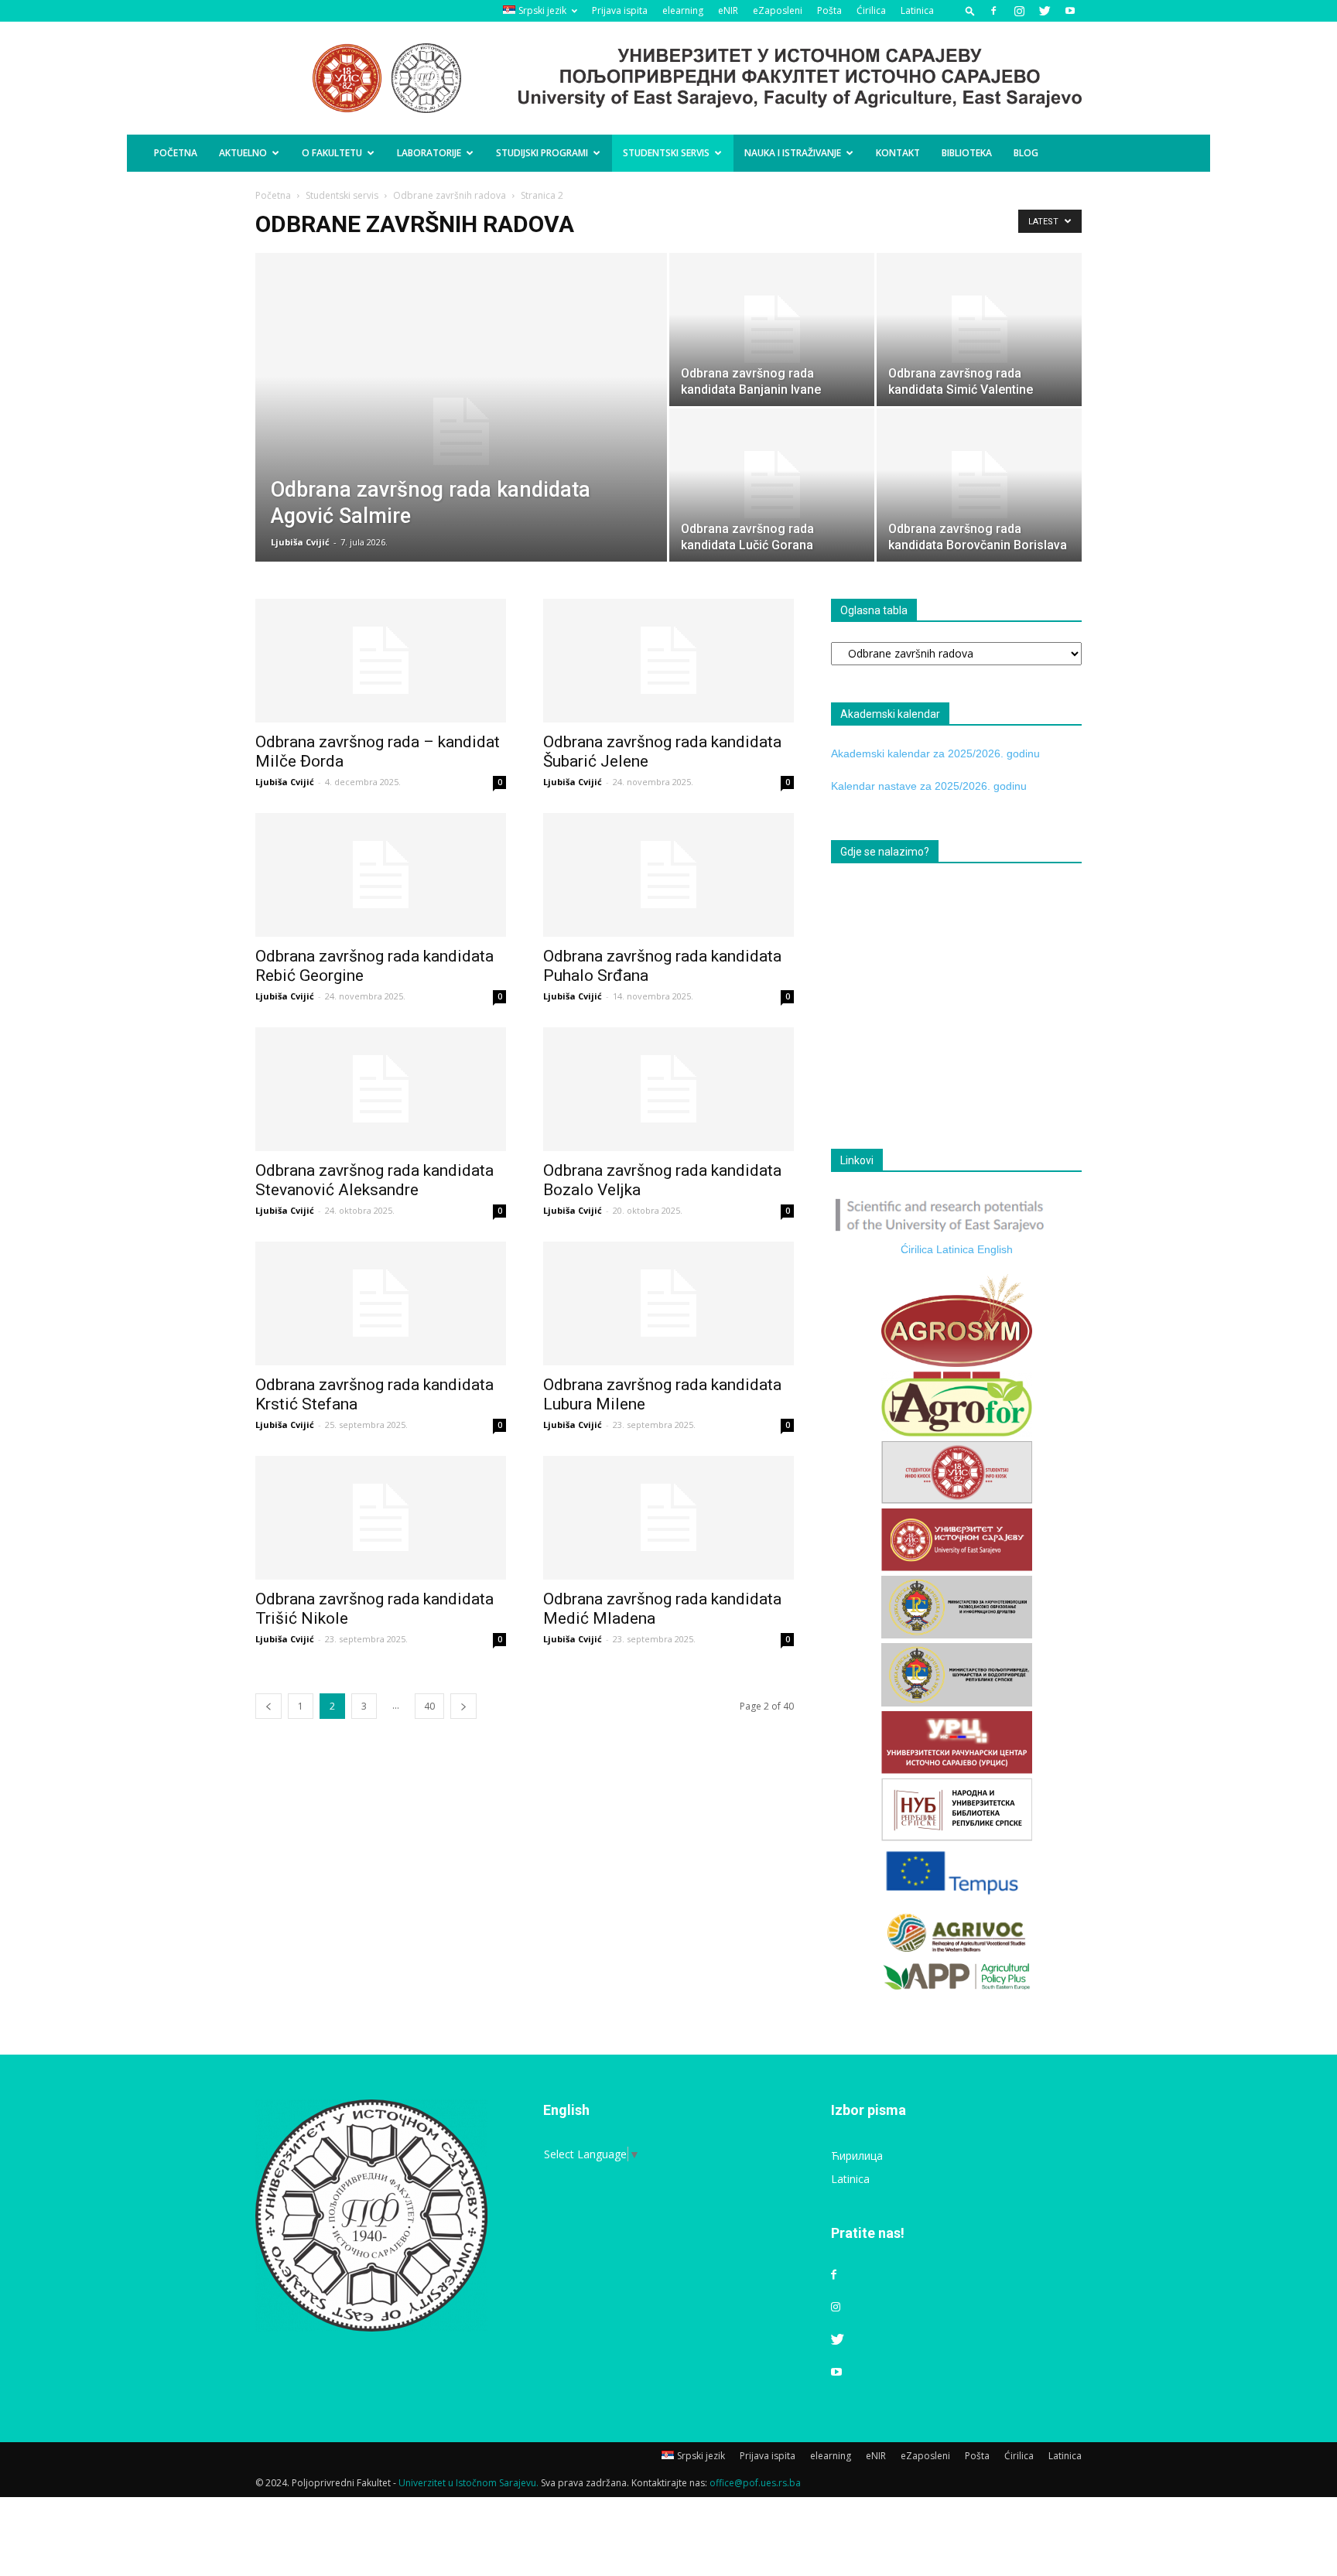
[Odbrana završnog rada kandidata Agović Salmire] (461, 432)
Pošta (829, 10)
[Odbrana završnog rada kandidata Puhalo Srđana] (668, 875)
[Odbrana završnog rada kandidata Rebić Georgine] (381, 875)
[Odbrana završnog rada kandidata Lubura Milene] (668, 1303)
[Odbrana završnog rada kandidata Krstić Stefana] (381, 1303)
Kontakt (898, 153)
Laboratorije (429, 153)
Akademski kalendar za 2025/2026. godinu (935, 753)
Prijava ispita (620, 10)
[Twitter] (1045, 11)
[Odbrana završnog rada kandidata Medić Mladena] (668, 1518)
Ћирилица (857, 2156)
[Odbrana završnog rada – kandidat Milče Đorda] (381, 661)
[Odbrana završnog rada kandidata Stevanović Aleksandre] (381, 1089)
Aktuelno (243, 153)
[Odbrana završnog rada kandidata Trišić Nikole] (381, 1518)
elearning (683, 10)
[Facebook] (993, 11)
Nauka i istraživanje (793, 153)
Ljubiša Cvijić (300, 542)
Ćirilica (871, 10)
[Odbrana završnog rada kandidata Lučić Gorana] (772, 485)
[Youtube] (1070, 11)
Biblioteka (967, 153)
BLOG (1026, 153)
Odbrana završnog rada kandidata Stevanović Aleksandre (374, 1180)
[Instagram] (1019, 11)
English (995, 1249)
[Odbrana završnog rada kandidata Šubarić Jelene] (668, 661)
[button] (970, 10)
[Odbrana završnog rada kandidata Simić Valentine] (979, 330)
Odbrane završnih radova (450, 195)
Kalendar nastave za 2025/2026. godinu (929, 786)
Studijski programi (542, 153)
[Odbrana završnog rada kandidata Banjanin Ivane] (772, 330)
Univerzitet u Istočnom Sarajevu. (468, 2483)
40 (429, 1706)
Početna (176, 153)
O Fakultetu (332, 153)
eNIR (728, 10)
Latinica (917, 10)
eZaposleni (778, 10)
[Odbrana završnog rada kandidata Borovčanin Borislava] (979, 485)
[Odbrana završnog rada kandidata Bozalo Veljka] (668, 1089)
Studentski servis (666, 153)
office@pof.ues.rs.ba (755, 2483)
